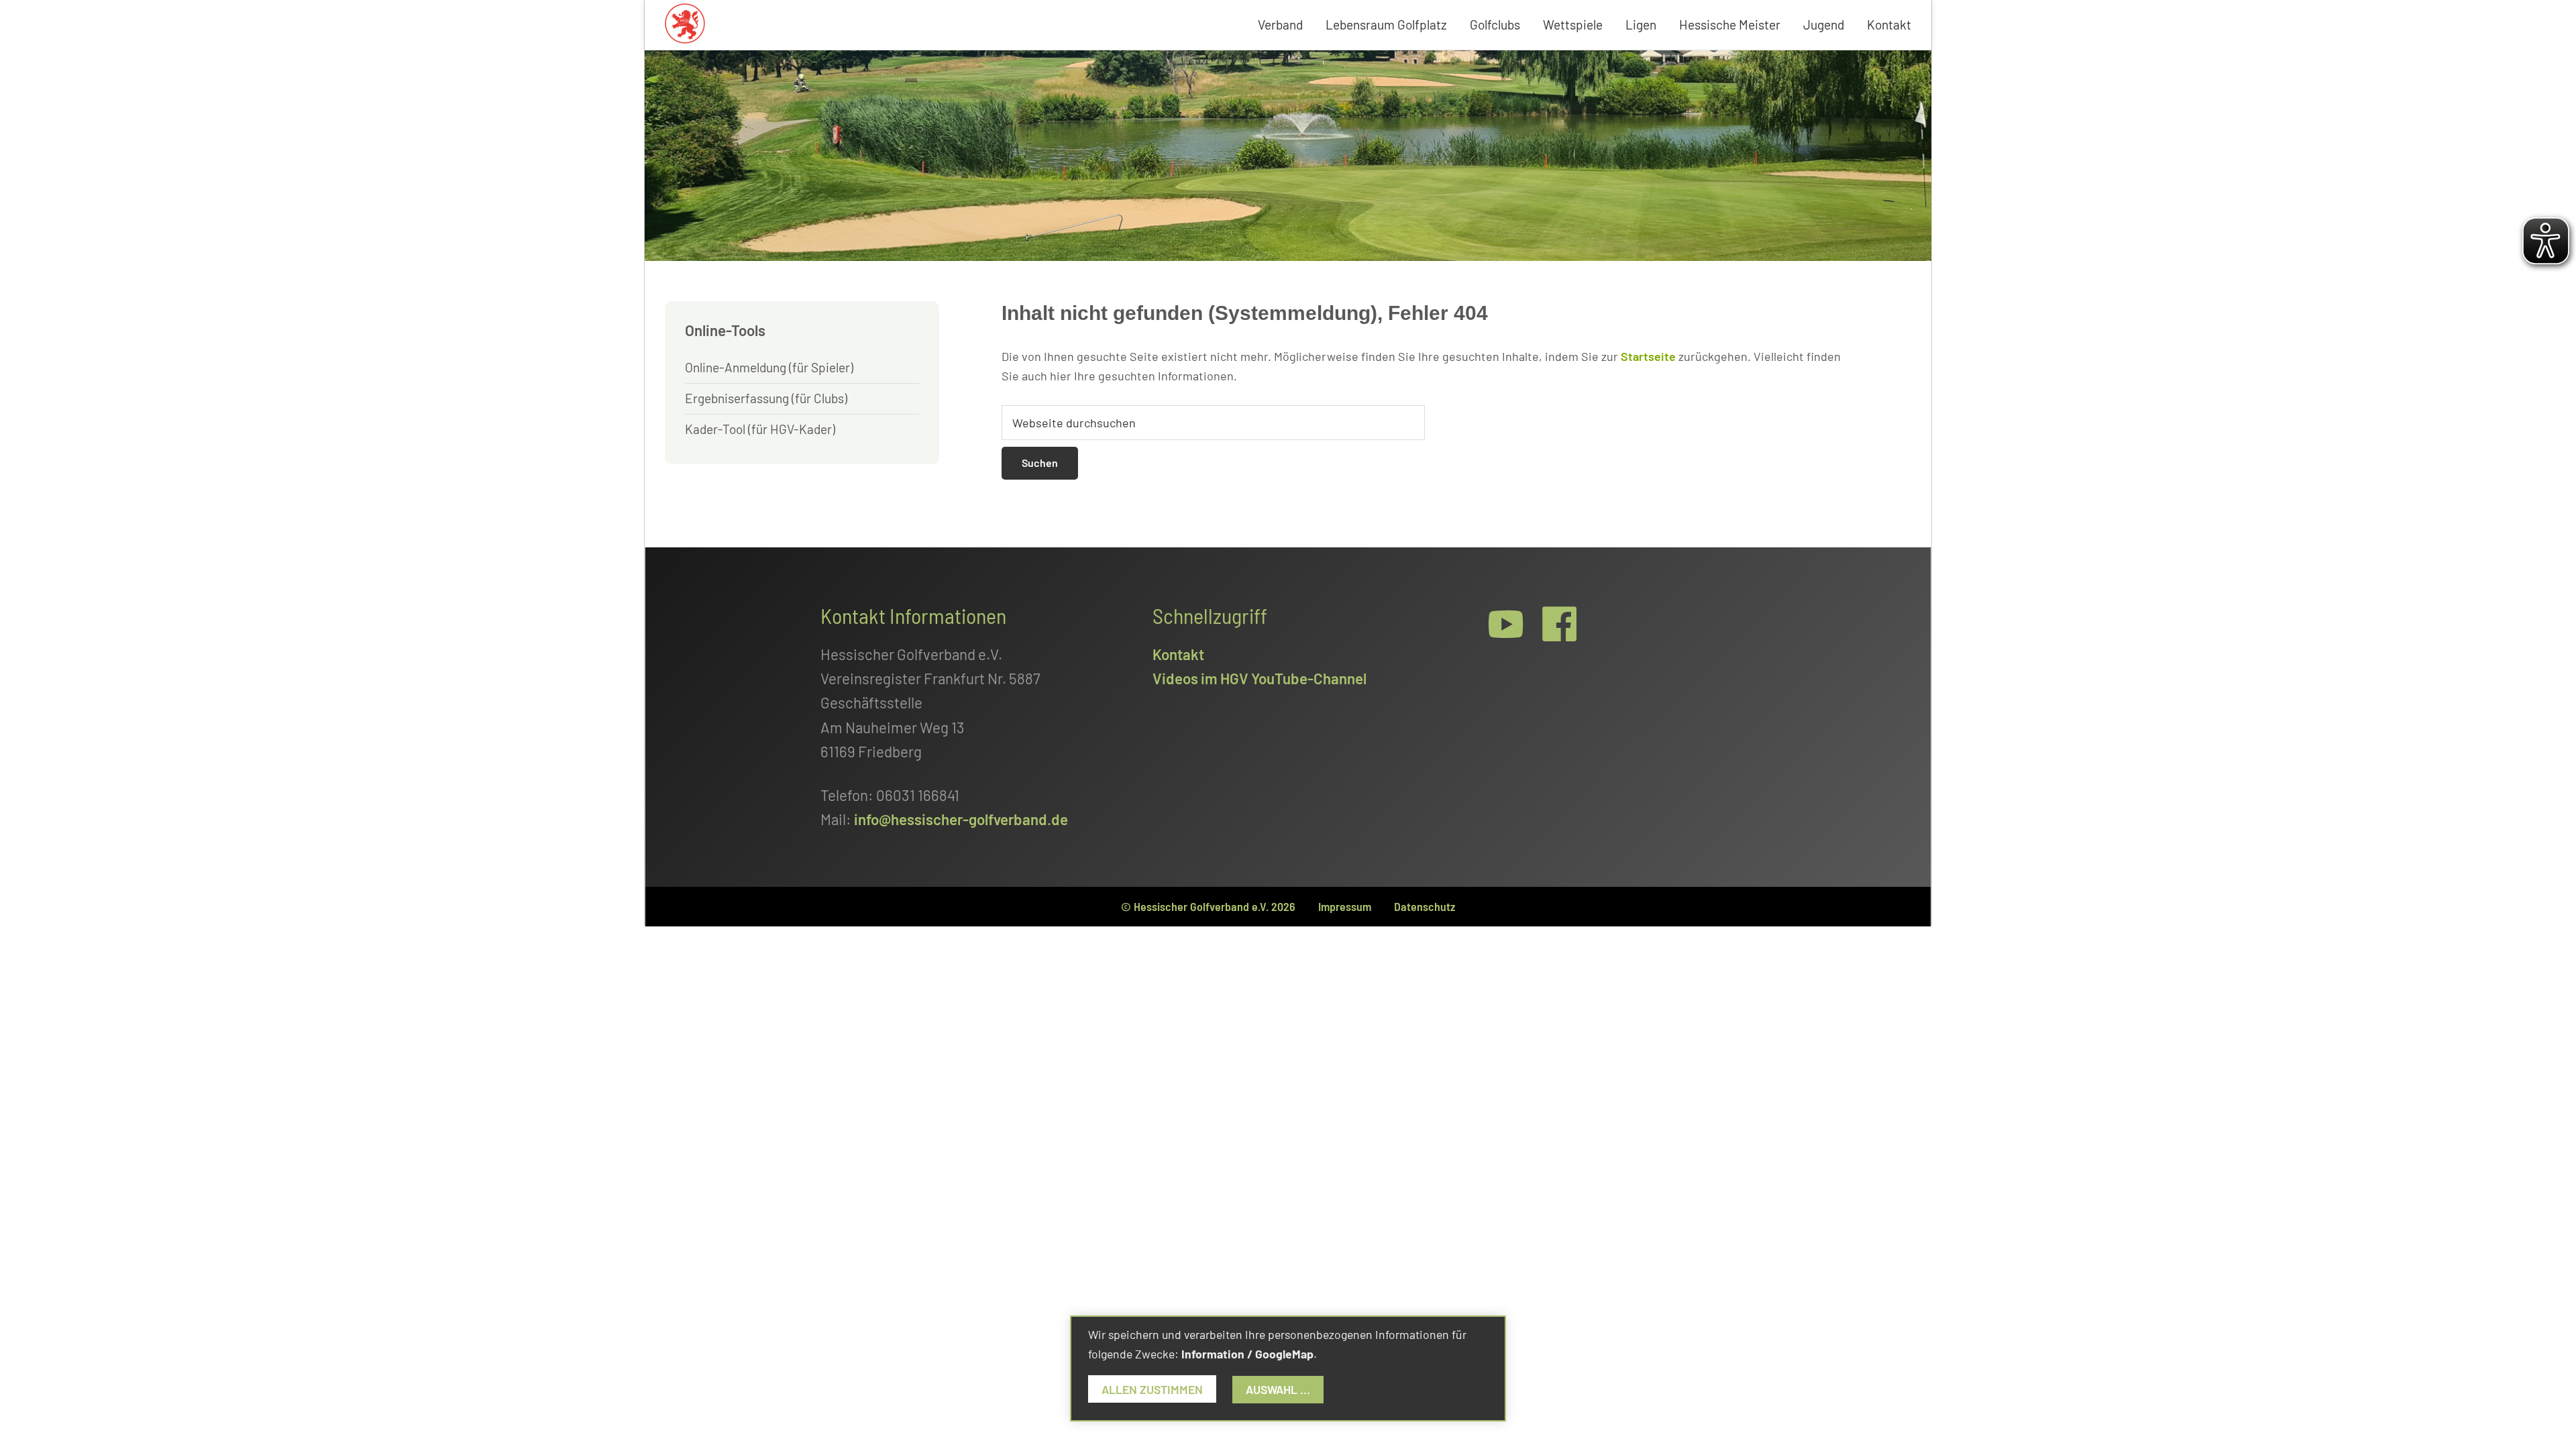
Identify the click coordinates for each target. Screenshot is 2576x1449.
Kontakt (1178, 654)
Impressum (1345, 906)
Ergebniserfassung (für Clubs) (766, 398)
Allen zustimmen (1152, 1389)
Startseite (1648, 356)
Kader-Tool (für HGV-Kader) (760, 429)
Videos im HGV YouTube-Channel (1259, 678)
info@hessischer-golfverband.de (961, 819)
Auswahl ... (1278, 1389)
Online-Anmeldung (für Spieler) (769, 367)
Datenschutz (1425, 906)
